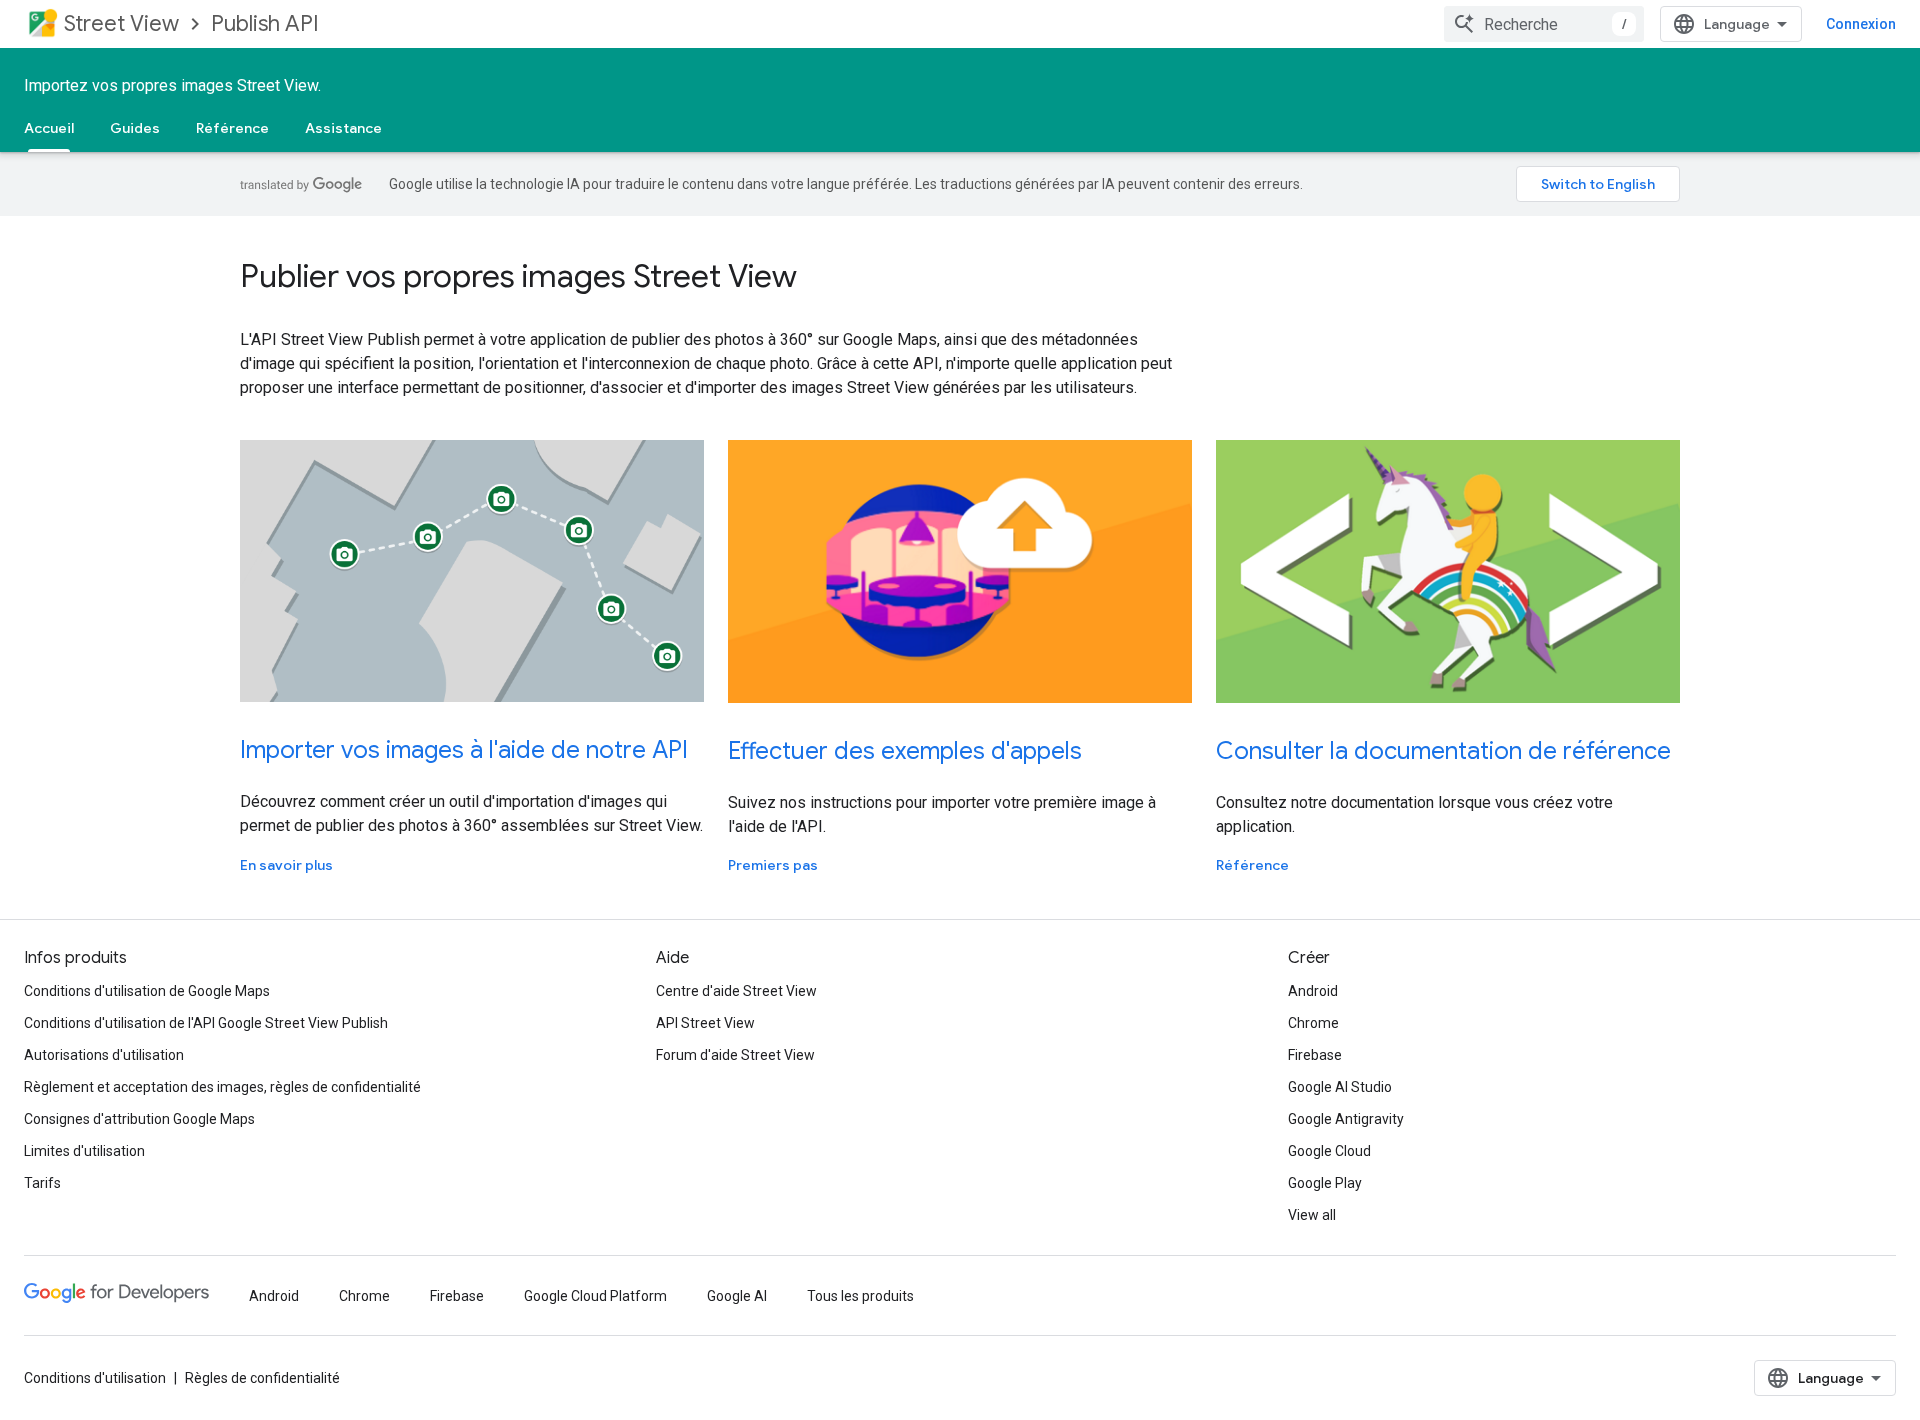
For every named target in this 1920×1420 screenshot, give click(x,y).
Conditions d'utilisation (95, 1378)
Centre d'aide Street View (736, 991)
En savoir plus (286, 865)
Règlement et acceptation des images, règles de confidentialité (222, 1087)
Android (1313, 991)
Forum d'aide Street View (735, 1055)
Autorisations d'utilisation (104, 1055)
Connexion (1861, 24)
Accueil (49, 128)
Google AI (737, 1296)
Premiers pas (773, 865)
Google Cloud (1329, 1151)
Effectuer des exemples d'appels (905, 751)
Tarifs (42, 1183)
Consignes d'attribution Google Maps (139, 1119)
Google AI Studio (1340, 1087)
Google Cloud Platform (595, 1296)
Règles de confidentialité (262, 1378)
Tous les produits (860, 1296)
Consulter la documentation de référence (1443, 751)
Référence (232, 128)
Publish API (265, 23)
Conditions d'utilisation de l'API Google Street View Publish (206, 1023)
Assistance (343, 128)
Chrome (1313, 1023)
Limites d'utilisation (84, 1151)
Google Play (1325, 1183)
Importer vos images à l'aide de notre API (464, 750)
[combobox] (1544, 24)
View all (1312, 1215)
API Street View (705, 1023)
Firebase (1315, 1055)
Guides (135, 128)
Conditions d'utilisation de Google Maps (147, 991)
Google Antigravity (1346, 1119)
